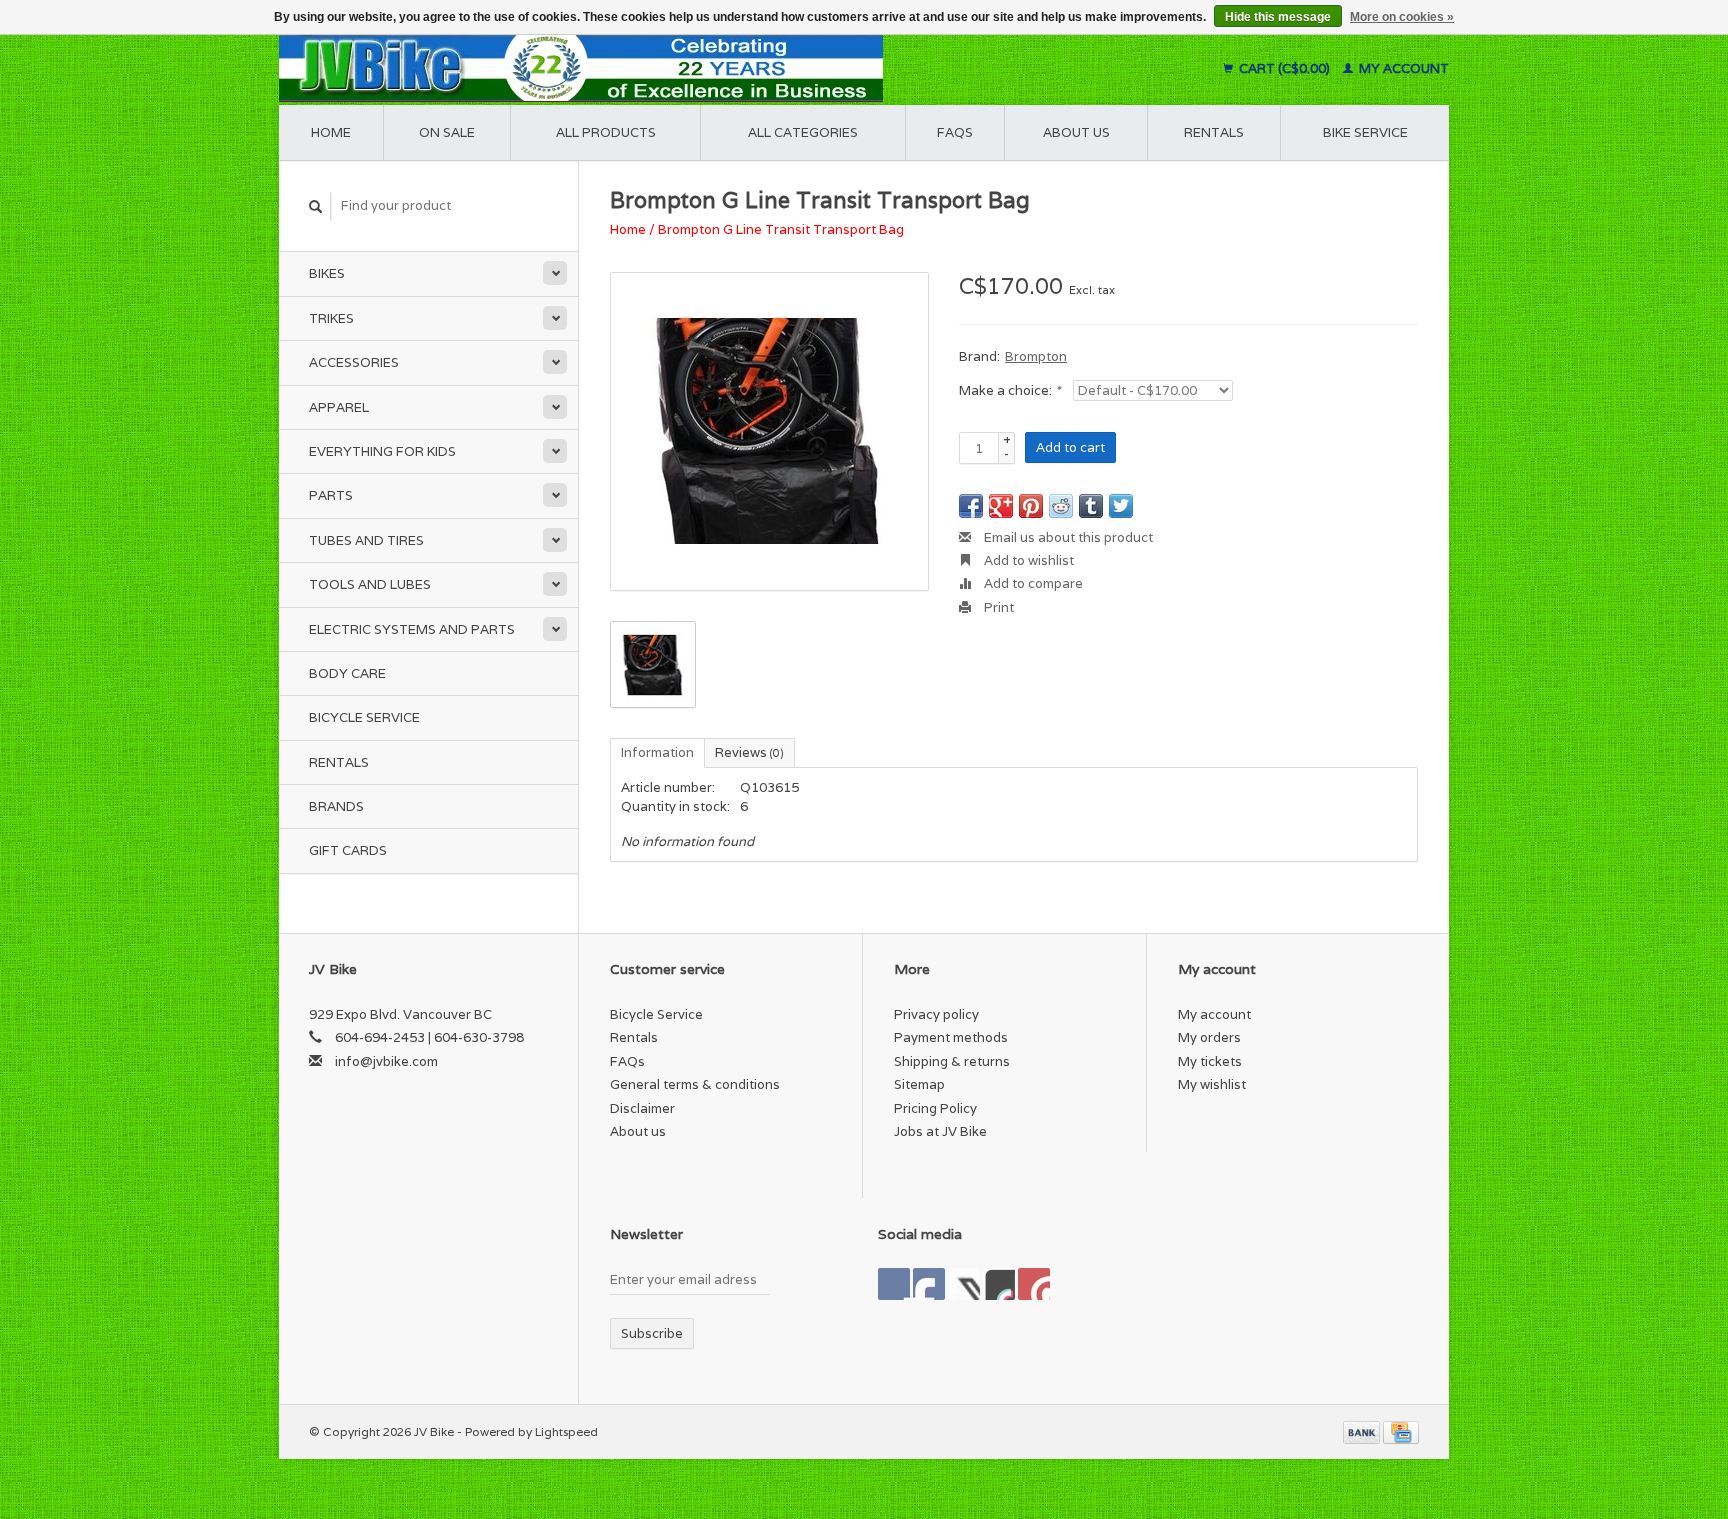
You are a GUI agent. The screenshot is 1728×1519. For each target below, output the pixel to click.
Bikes (327, 273)
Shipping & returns (952, 1061)
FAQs (955, 132)
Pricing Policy (935, 1108)
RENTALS (1214, 132)
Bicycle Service (364, 717)
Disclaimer (642, 1108)
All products (606, 132)
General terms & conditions (695, 1084)
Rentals (339, 762)
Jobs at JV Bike (940, 1131)
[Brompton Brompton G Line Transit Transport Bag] (769, 431)
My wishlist (1212, 1084)
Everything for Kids (382, 451)
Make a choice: (1009, 390)
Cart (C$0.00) (1284, 68)
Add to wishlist (1027, 560)
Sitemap (919, 1084)
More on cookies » (1402, 17)
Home (331, 132)
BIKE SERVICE (1365, 132)
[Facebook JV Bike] (894, 1284)
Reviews (749, 752)
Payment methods (951, 1037)
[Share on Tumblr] (1091, 506)
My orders (1209, 1037)
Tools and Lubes (370, 584)
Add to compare (1032, 583)
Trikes (331, 318)
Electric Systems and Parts (412, 629)
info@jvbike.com (386, 1061)
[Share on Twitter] (1121, 506)
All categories (803, 132)
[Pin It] (1031, 506)
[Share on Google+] (1001, 506)
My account (1402, 68)
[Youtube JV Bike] (999, 1284)
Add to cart (1070, 447)
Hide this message (1278, 17)
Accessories (354, 362)
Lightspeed (566, 1431)
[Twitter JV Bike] (929, 1284)
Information (657, 752)
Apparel (339, 407)
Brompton (1036, 356)
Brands (336, 806)
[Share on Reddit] (1061, 506)
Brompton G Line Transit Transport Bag (781, 229)
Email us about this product (1067, 537)
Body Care (347, 673)
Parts (331, 495)
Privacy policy (936, 1014)
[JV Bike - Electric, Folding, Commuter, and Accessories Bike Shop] (704, 68)
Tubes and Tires (366, 540)
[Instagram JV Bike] (1034, 1284)
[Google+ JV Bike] (964, 1284)
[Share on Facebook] (971, 506)
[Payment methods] (1363, 1431)
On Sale (447, 132)
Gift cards (348, 850)
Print (997, 607)
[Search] (316, 206)
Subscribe (652, 1333)
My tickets (1210, 1061)
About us (1076, 132)
